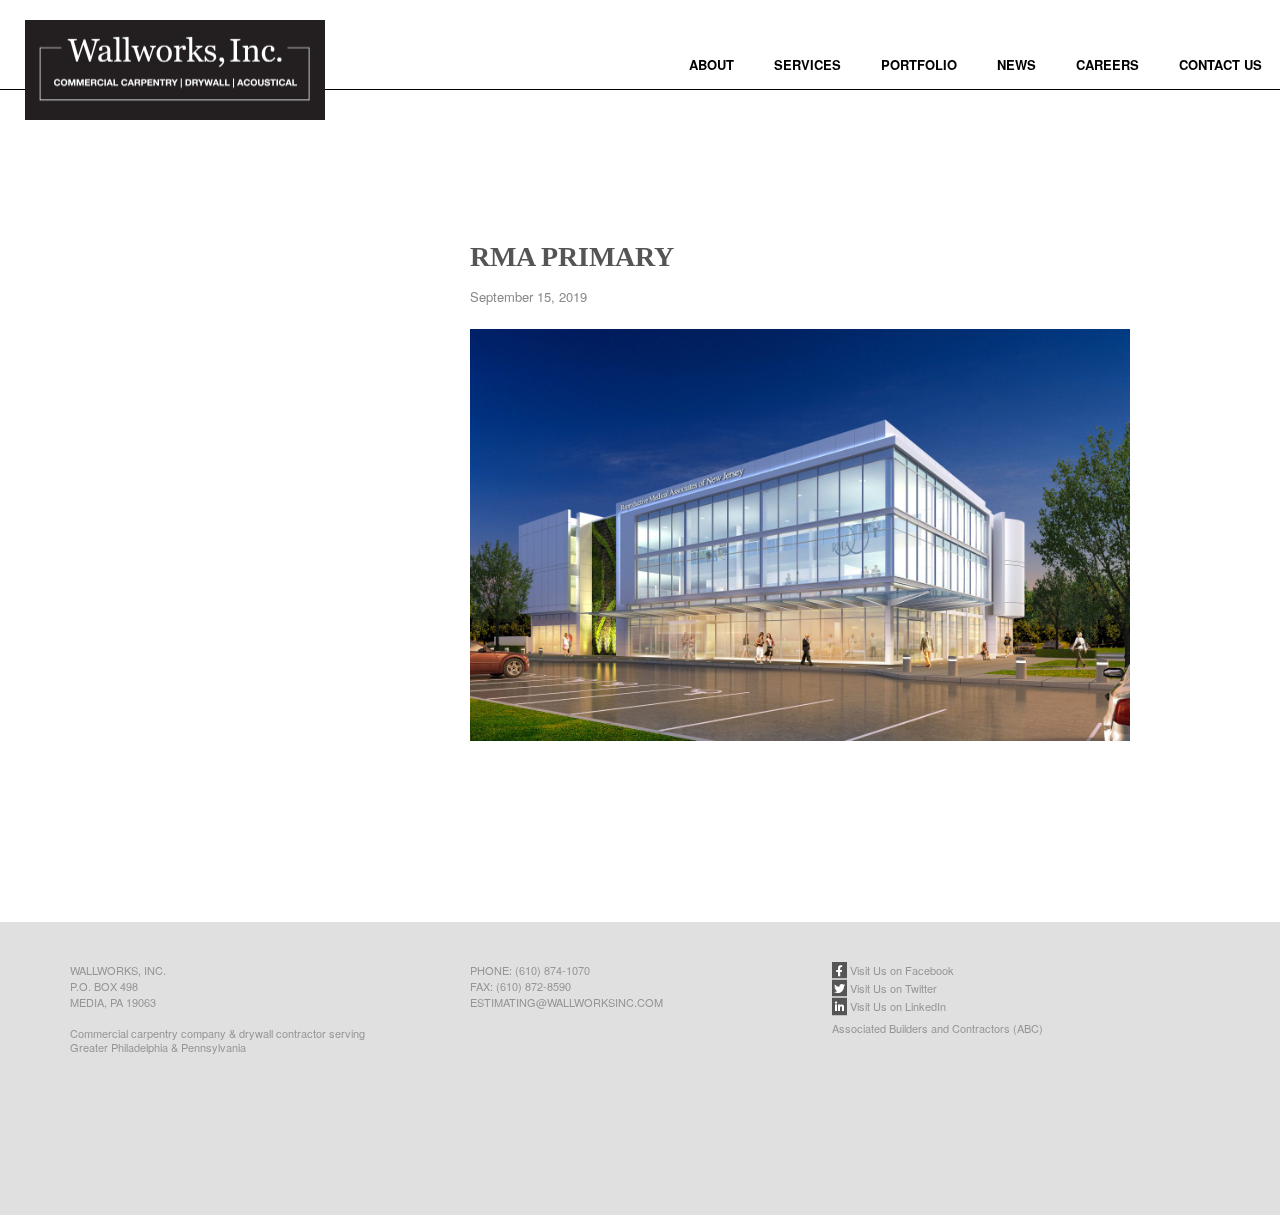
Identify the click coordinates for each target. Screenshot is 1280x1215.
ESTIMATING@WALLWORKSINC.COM (566, 1002)
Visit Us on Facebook (900, 970)
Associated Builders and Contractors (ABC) (937, 1028)
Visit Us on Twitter (892, 988)
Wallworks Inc (175, 95)
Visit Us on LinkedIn (896, 1006)
